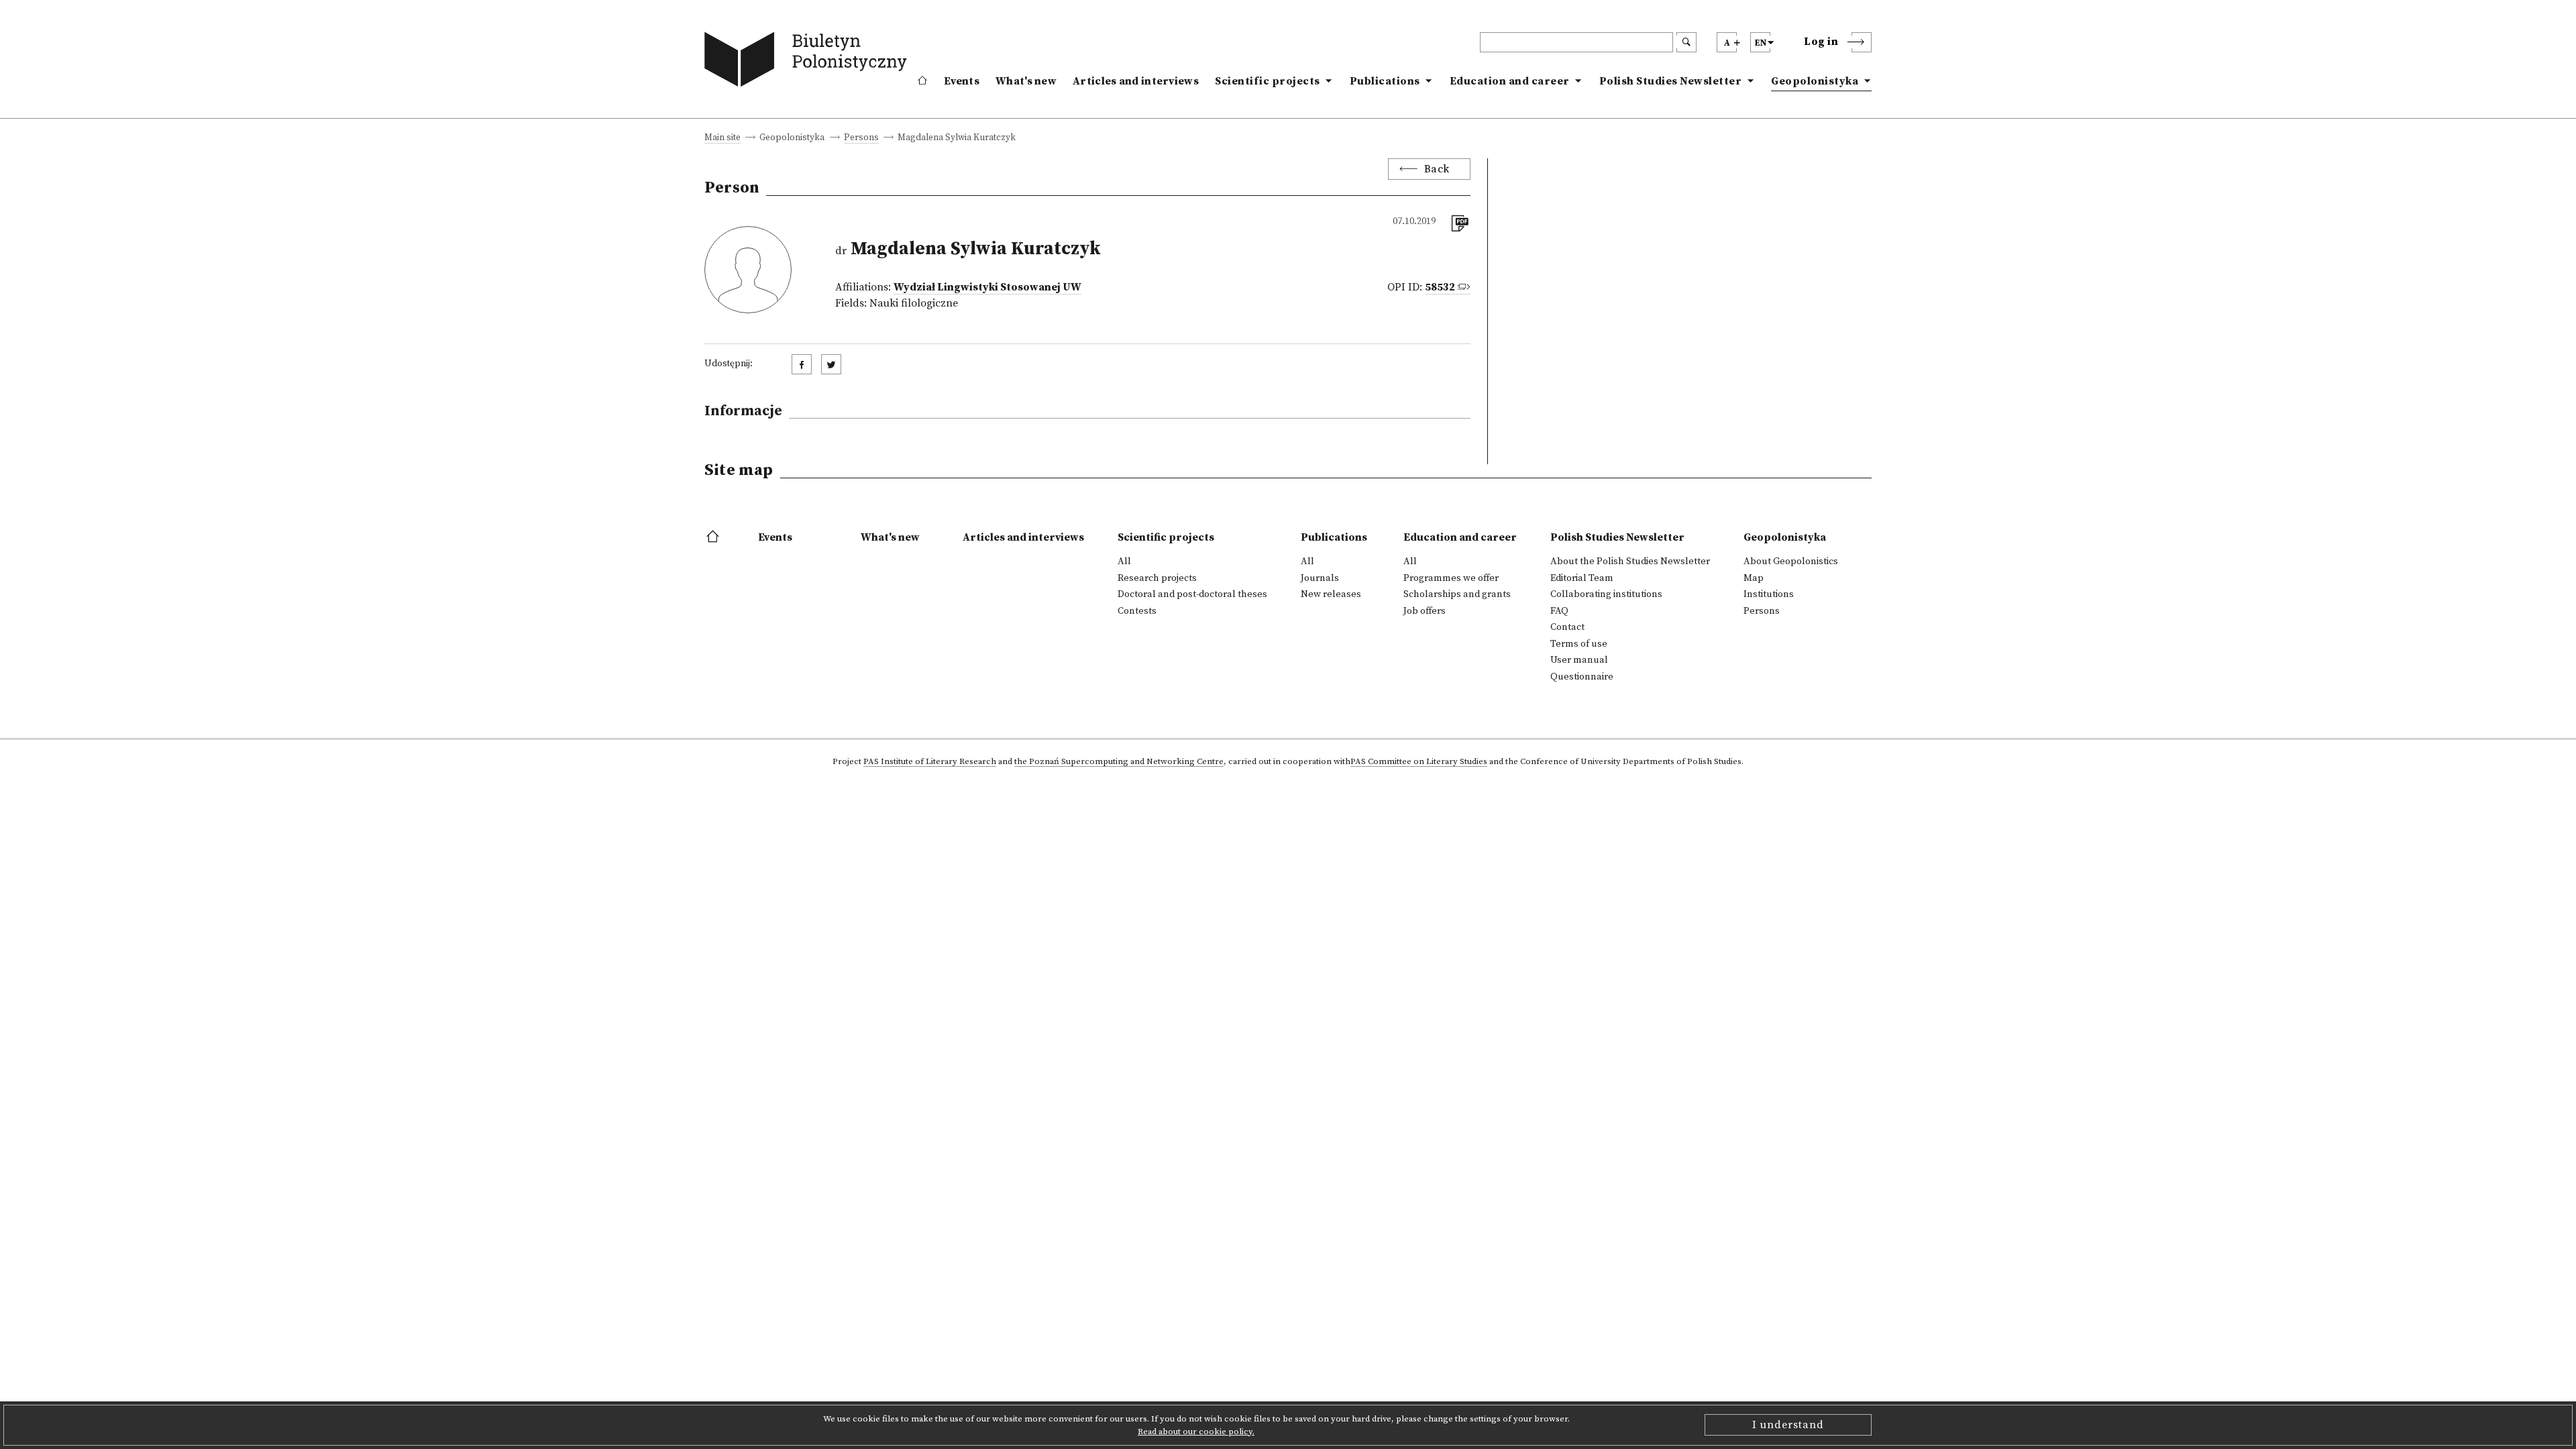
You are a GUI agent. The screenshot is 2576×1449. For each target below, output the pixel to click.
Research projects (1157, 578)
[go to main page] (809, 62)
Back (1437, 169)
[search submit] (1686, 42)
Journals (1320, 578)
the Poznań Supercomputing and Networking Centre (1119, 762)
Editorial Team (1582, 578)
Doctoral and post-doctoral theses (1192, 594)
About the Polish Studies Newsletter (1630, 561)
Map (1754, 578)
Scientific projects (1268, 81)
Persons (861, 139)
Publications (1385, 81)
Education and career (1510, 81)
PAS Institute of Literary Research (930, 762)
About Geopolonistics (1791, 561)
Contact (1567, 627)
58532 (1440, 287)
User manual (1579, 660)
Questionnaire (1582, 677)
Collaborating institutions (1606, 594)
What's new (1026, 81)
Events (962, 81)
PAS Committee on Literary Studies (1419, 762)
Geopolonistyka (1815, 81)
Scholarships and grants (1457, 594)
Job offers (1425, 611)
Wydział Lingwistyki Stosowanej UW (987, 287)
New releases (1331, 594)
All (1124, 561)
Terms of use (1579, 644)
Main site (722, 139)
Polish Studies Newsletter (1671, 81)
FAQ (1559, 611)
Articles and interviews (1136, 81)
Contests (1137, 611)
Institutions (1769, 594)
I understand (1788, 1425)
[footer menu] (714, 537)
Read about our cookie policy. (1196, 1432)
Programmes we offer (1451, 578)
